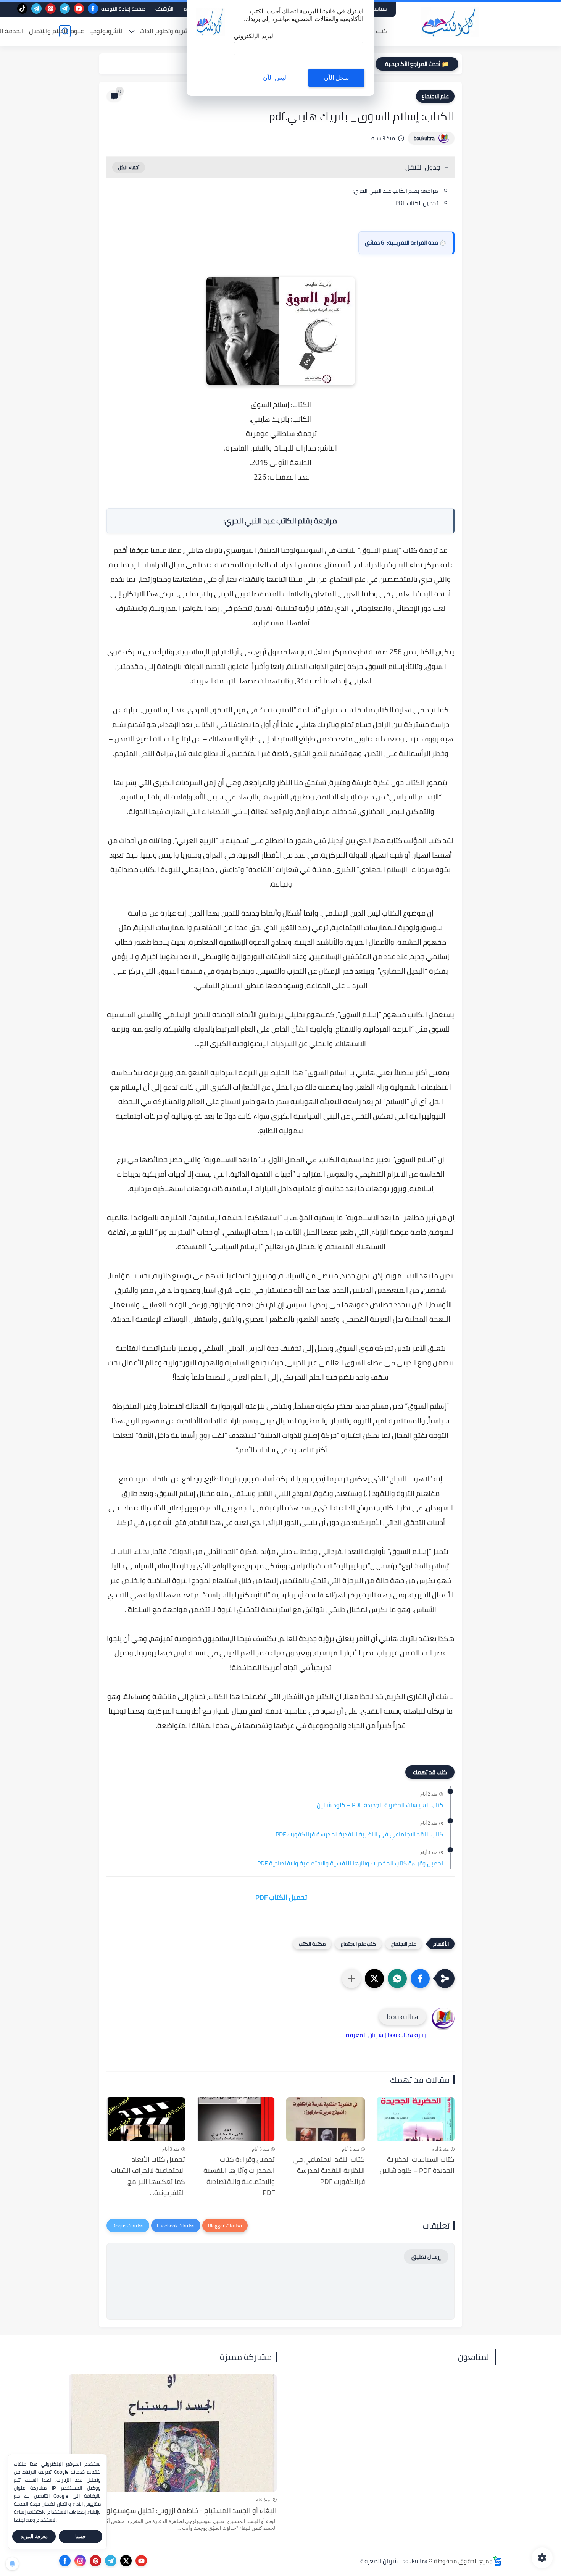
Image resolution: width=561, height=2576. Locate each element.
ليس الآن (274, 78)
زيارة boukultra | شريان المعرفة (386, 2035)
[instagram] (80, 2561)
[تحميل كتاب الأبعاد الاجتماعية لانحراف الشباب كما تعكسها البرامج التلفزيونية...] (146, 2119)
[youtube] (79, 9)
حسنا (81, 2536)
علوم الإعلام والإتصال (56, 31)
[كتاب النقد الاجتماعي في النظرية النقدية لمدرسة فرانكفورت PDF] (326, 2119)
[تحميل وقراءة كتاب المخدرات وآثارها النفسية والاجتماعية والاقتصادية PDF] (236, 2119)
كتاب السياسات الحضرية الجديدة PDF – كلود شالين (380, 1805)
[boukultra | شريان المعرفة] (450, 22)
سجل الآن (336, 78)
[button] (420, 1978)
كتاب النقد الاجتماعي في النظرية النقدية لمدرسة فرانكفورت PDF (359, 1835)
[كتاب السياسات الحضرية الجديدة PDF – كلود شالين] (416, 2119)
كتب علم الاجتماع (358, 1944)
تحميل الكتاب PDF (416, 203)
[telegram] (65, 9)
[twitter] (126, 2561)
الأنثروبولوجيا (106, 31)
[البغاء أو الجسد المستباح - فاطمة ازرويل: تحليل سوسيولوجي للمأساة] (173, 2433)
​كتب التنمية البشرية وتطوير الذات (184, 31)
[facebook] (93, 9)
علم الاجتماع (435, 96)
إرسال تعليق (426, 2257)
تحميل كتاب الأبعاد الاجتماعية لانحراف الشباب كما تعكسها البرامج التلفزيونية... (148, 2176)
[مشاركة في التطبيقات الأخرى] (351, 1978)
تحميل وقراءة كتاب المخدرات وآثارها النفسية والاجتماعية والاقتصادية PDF (350, 1864)
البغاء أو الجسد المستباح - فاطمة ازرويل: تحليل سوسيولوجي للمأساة (174, 2510)
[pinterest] (51, 9)
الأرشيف (164, 9)
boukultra (424, 138)
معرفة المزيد (34, 2536)
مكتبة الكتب (312, 1944)
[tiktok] (22, 9)
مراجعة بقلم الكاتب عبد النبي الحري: (395, 191)
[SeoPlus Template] (497, 2561)
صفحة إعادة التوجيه (123, 9)
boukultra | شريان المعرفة (394, 2561)
